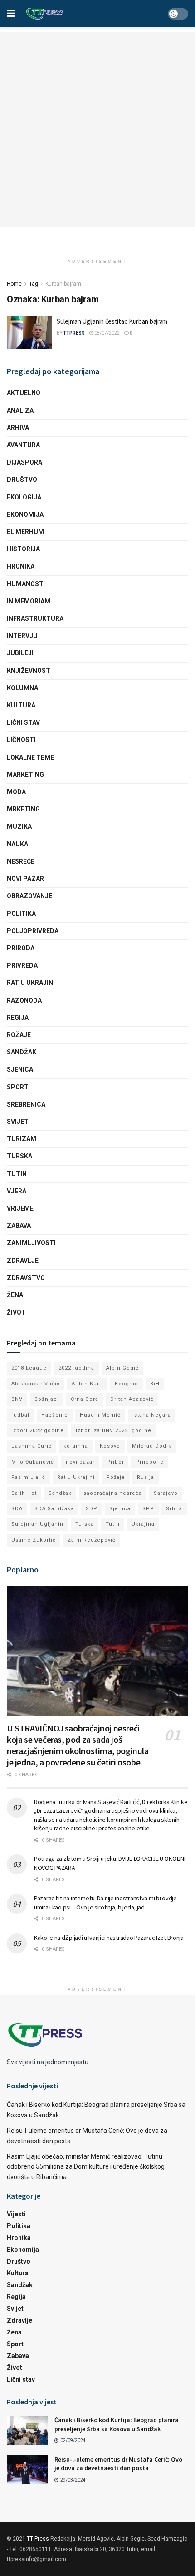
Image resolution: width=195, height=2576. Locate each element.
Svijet (18, 1122)
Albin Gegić (122, 1368)
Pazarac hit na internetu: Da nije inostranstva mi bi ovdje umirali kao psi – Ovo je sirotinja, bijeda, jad (105, 1903)
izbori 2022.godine (38, 1431)
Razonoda (24, 1000)
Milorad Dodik (152, 1446)
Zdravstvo (26, 1278)
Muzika (19, 826)
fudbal (20, 1415)
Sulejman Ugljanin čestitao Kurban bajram (112, 321)
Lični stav (23, 722)
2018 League (29, 1368)
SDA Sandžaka (54, 1509)
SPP (148, 1509)
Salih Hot (24, 1493)
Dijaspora (24, 462)
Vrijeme (20, 1208)
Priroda (21, 948)
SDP (92, 1509)
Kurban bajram (63, 284)
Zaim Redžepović (92, 1540)
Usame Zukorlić (34, 1540)
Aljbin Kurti (87, 1384)
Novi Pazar (25, 879)
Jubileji (20, 653)
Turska (19, 1156)
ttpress (74, 333)
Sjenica (20, 1069)
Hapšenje (55, 1415)
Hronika (21, 566)
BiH (155, 1384)
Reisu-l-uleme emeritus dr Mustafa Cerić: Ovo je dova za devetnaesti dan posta (118, 2464)
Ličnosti (21, 740)
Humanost (25, 584)
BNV (17, 1399)
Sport (18, 1087)
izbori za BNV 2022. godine (114, 1431)
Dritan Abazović (132, 1399)
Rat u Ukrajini (31, 983)
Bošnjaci (47, 1399)
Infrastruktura (35, 618)
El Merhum (25, 532)
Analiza (20, 410)
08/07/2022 (107, 333)
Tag (34, 284)
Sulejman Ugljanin (37, 1524)
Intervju (22, 636)
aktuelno (24, 393)
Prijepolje (150, 1462)
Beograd (127, 1384)
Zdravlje (23, 1261)
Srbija (174, 1509)
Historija (23, 549)
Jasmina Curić (32, 1446)
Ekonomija (25, 514)
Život (16, 1312)
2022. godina (76, 1368)
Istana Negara (152, 1415)
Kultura (21, 705)
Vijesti (16, 2214)
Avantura (23, 445)
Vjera (17, 1191)
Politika (21, 914)
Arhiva (18, 428)
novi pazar (80, 1462)
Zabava (19, 1226)
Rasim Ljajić (28, 1477)
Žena (15, 1295)
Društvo (22, 480)
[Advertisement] (97, 129)
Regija (18, 1018)
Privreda (22, 965)
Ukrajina (143, 1524)
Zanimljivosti (31, 1243)
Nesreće (21, 861)
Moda (16, 792)
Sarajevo (166, 1493)
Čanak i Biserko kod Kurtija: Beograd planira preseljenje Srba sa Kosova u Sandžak (117, 2424)
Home (14, 284)
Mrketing (23, 809)
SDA (17, 1509)
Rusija (146, 1477)
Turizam (22, 1139)
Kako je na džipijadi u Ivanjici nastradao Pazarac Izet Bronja (109, 1938)
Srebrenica (26, 1104)
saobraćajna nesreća (113, 1493)
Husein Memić (100, 1415)
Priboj (115, 1462)
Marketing (25, 775)
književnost (29, 671)
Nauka (17, 844)
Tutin (17, 1174)
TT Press (38, 2539)
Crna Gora (85, 1399)
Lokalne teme (30, 757)
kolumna (76, 1446)
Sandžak (22, 1052)
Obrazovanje (29, 896)
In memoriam (29, 601)
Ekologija (24, 497)
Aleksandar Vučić (36, 1384)
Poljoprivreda (33, 931)
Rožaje (19, 1035)
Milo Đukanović (33, 1462)
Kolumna (22, 688)
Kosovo (110, 1446)
